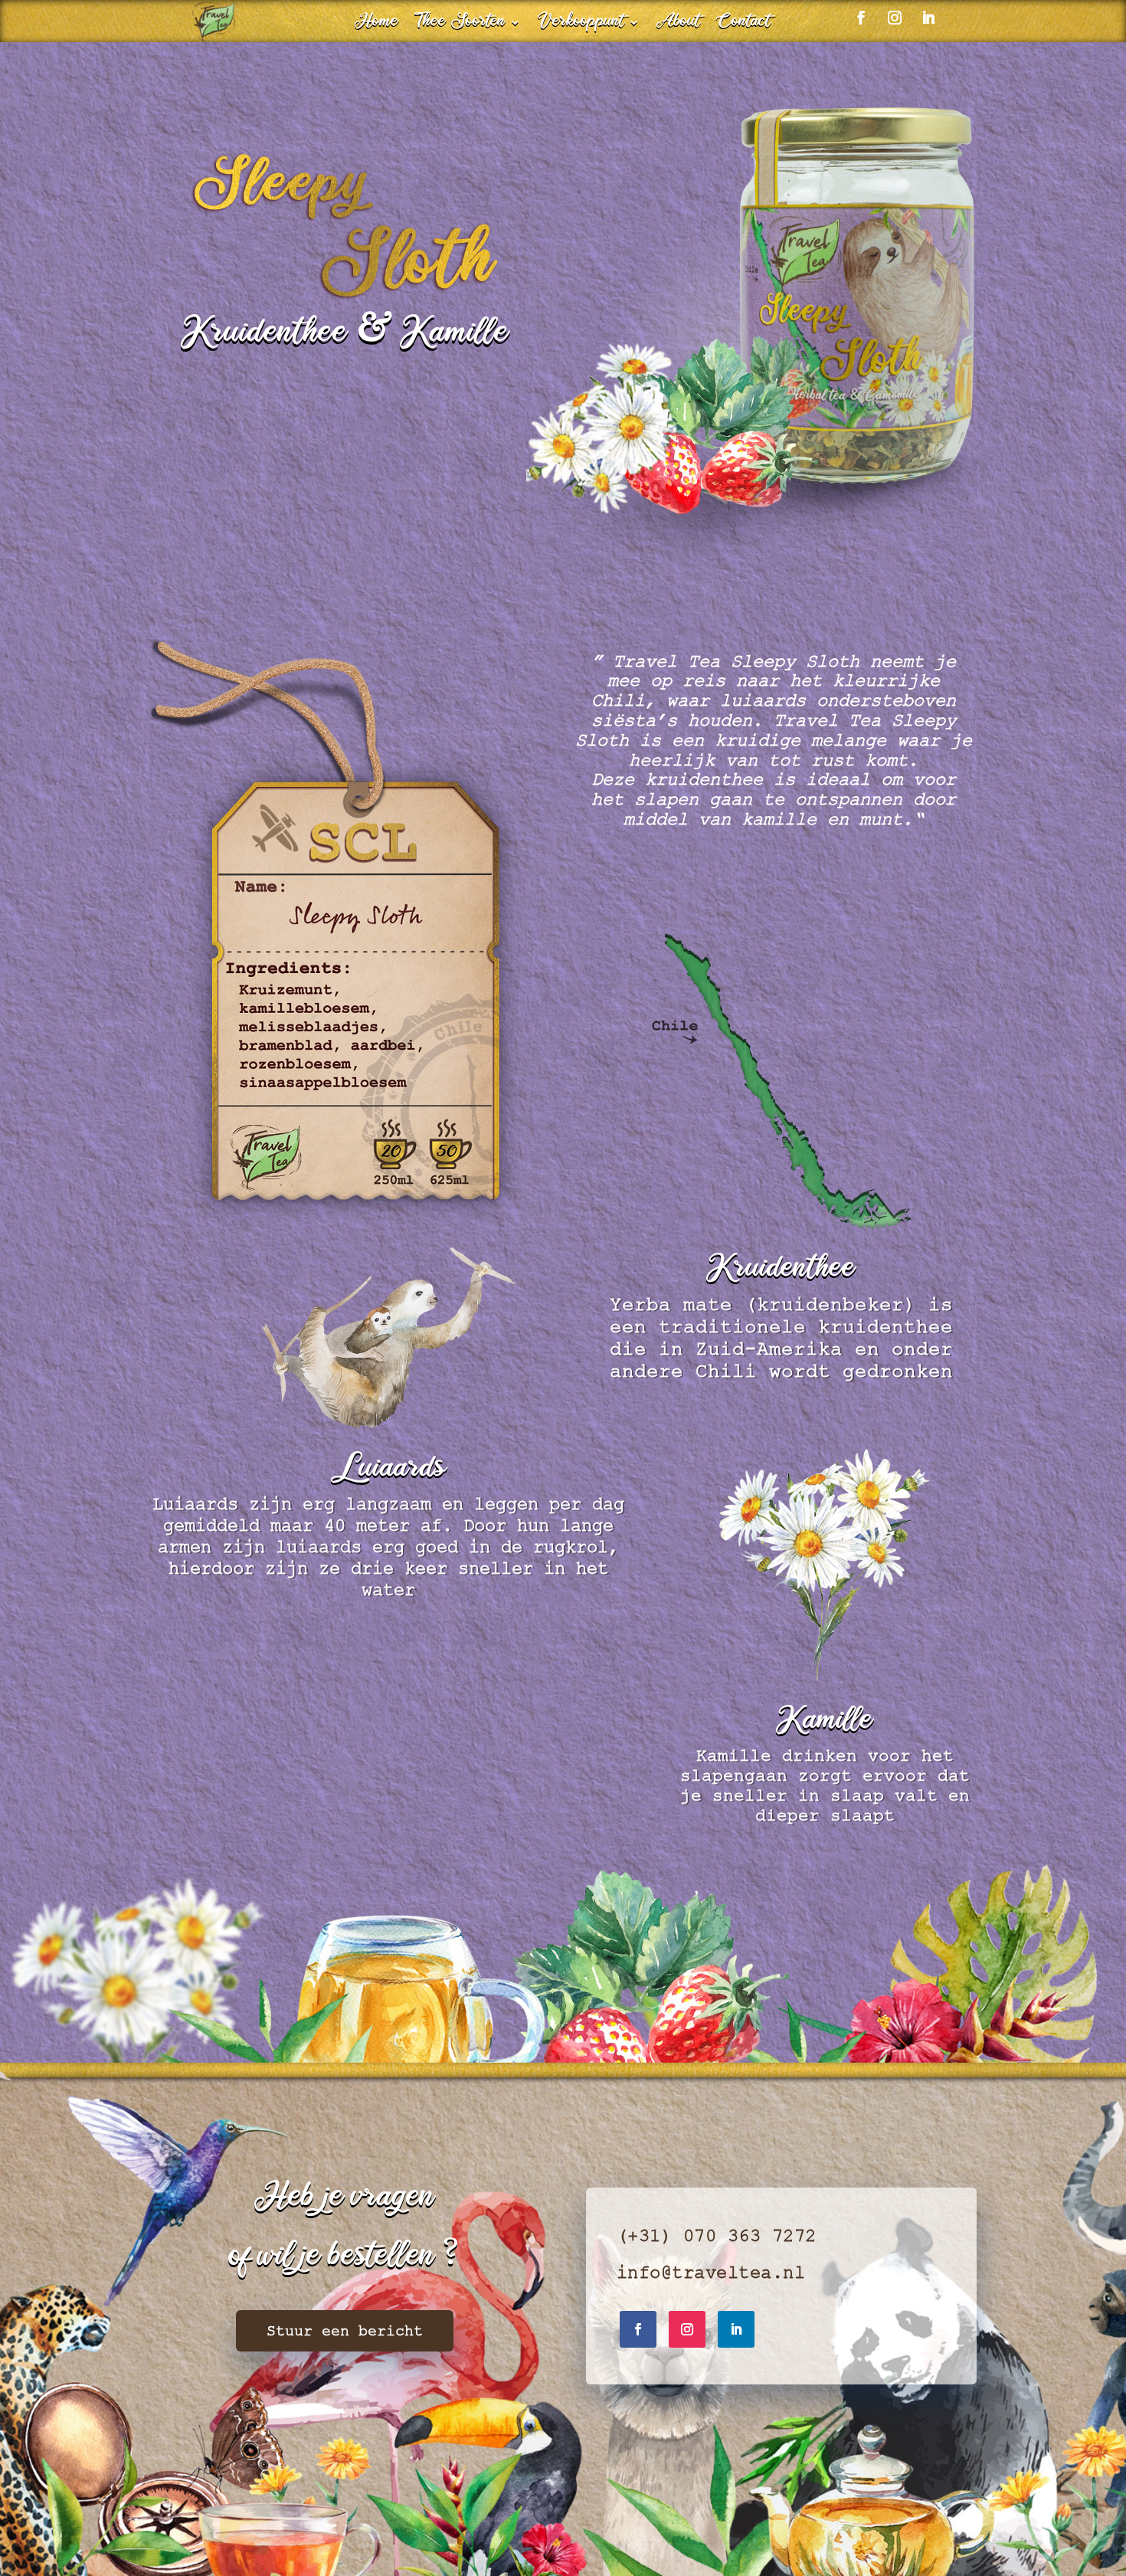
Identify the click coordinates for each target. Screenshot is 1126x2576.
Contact (744, 25)
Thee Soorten (461, 25)
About (678, 25)
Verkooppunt (581, 25)
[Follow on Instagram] (687, 2329)
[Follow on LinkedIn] (736, 2329)
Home (377, 25)
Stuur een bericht (345, 2331)
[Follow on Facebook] (638, 2329)
